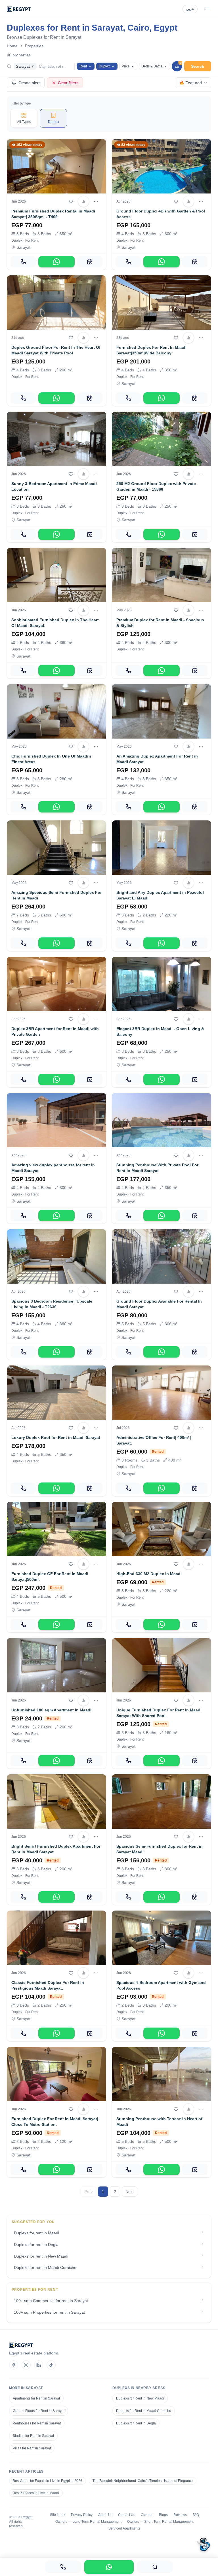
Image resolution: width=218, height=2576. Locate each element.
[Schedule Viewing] (90, 262)
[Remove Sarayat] (33, 66)
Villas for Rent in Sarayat (32, 2448)
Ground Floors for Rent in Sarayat (39, 2411)
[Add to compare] (83, 201)
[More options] (96, 201)
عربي (190, 9)
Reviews (180, 2515)
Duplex (104, 66)
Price (126, 66)
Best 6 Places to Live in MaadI (36, 2493)
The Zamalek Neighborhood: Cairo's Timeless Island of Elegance (143, 2481)
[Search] (155, 2567)
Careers (147, 2515)
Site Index (58, 2515)
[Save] (71, 201)
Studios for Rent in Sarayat (33, 2436)
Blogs (163, 2515)
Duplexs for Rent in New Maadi (140, 2398)
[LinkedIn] (39, 2365)
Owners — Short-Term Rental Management (160, 2522)
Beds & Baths (152, 66)
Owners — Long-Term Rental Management (88, 2522)
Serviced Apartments (124, 2528)
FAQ (196, 2515)
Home (12, 46)
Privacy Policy (82, 2515)
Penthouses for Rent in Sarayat (37, 2423)
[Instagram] (26, 2365)
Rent (83, 66)
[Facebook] (14, 2365)
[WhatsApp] (56, 262)
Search (198, 66)
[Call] (23, 262)
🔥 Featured (191, 83)
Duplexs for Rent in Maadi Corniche (144, 2411)
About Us (105, 2515)
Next (130, 2192)
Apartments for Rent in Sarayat (36, 2398)
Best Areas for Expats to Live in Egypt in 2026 (48, 2481)
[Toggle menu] (208, 9)
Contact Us (127, 2515)
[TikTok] (51, 2365)
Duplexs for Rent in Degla (136, 2423)
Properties (34, 46)
